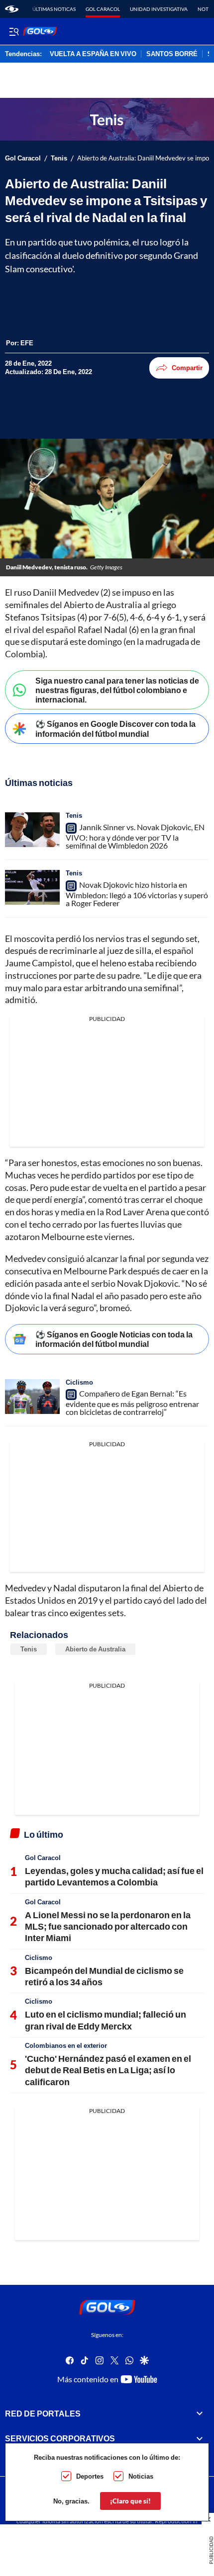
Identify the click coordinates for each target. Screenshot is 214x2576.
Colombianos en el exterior (66, 2045)
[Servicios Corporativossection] (200, 2438)
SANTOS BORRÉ (172, 54)
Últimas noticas (54, 9)
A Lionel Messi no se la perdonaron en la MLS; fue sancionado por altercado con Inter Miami (108, 1926)
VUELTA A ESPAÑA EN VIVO (93, 54)
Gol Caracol (103, 9)
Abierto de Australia (95, 1649)
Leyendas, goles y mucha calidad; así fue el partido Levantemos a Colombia (114, 1876)
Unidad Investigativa (159, 9)
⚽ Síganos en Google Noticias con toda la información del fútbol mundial (114, 1339)
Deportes (90, 2476)
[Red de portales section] (200, 2414)
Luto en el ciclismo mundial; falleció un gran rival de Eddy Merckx (106, 2020)
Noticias (141, 2476)
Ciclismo (79, 1382)
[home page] (12, 9)
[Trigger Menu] (14, 31)
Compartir (187, 368)
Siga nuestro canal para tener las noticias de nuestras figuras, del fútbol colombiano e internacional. (117, 690)
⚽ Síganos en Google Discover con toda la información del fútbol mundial (115, 728)
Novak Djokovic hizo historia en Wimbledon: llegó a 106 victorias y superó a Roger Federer (137, 894)
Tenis (59, 158)
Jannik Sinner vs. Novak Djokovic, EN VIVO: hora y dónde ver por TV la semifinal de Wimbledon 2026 (135, 836)
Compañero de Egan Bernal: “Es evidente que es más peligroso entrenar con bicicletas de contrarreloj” (132, 1403)
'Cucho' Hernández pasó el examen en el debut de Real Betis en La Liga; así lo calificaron (108, 2070)
